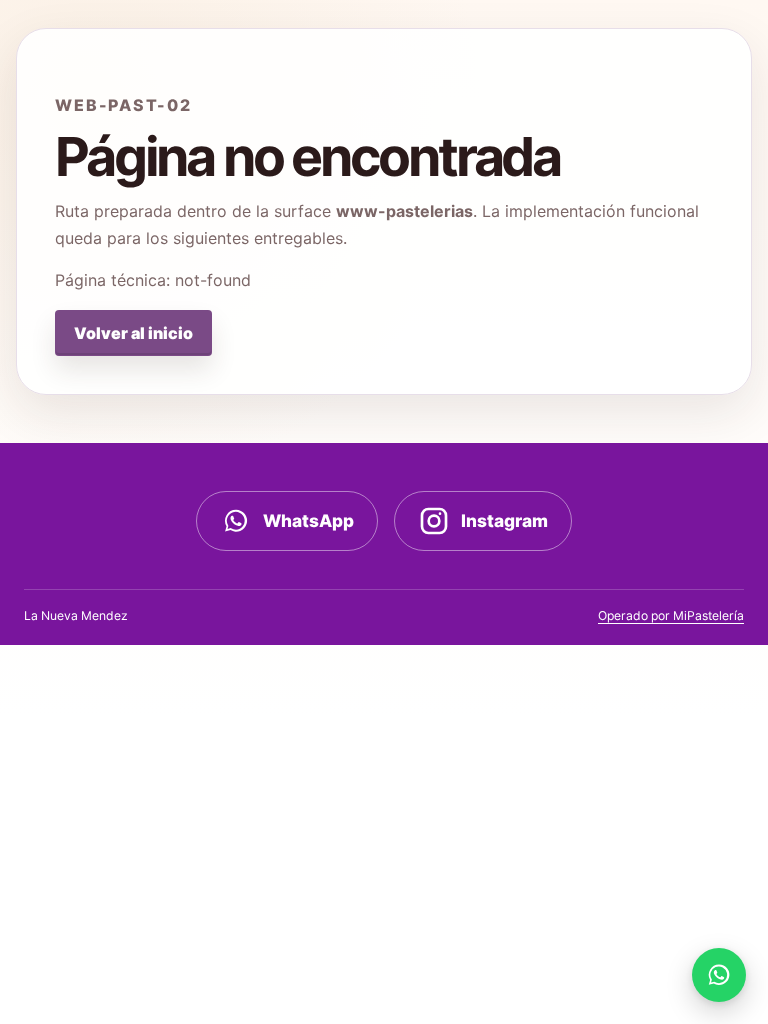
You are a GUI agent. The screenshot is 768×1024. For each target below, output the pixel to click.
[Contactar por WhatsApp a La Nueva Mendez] (719, 975)
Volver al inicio (133, 333)
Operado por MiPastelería (671, 615)
